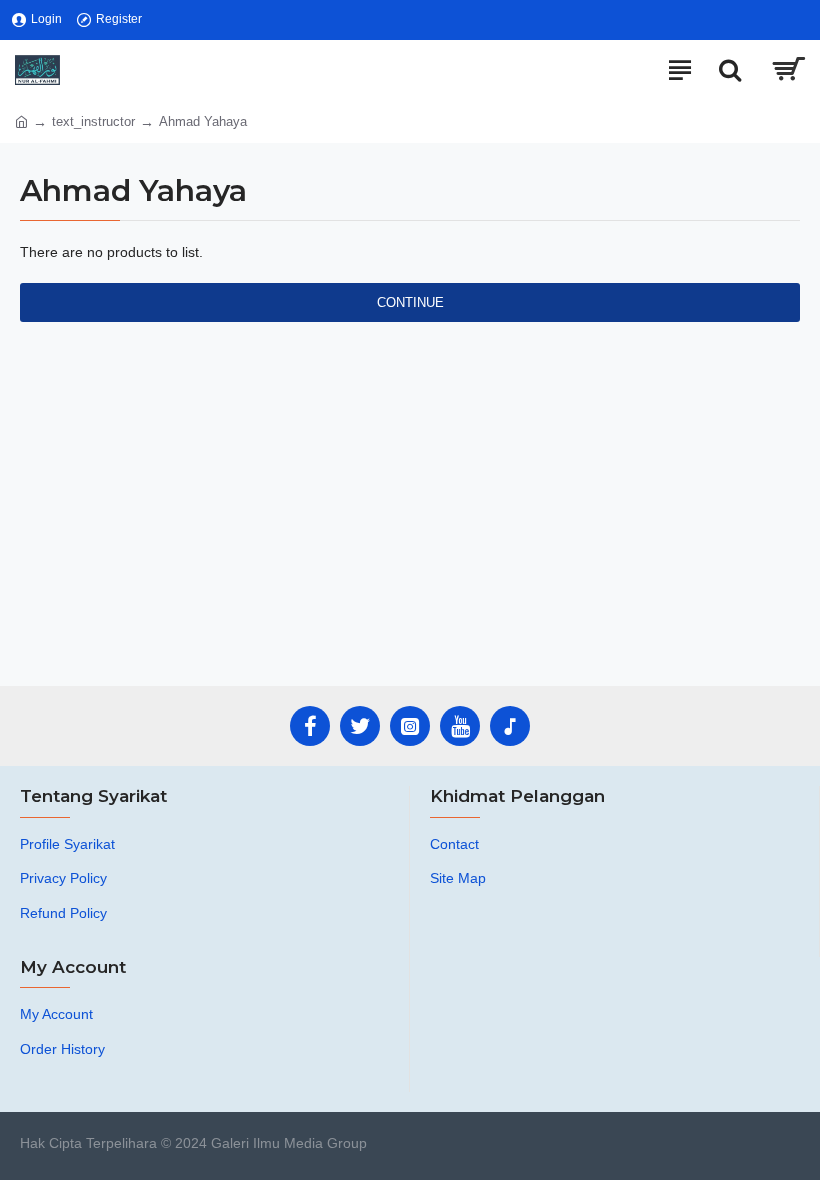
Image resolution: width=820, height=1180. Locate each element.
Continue (410, 302)
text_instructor (93, 121)
